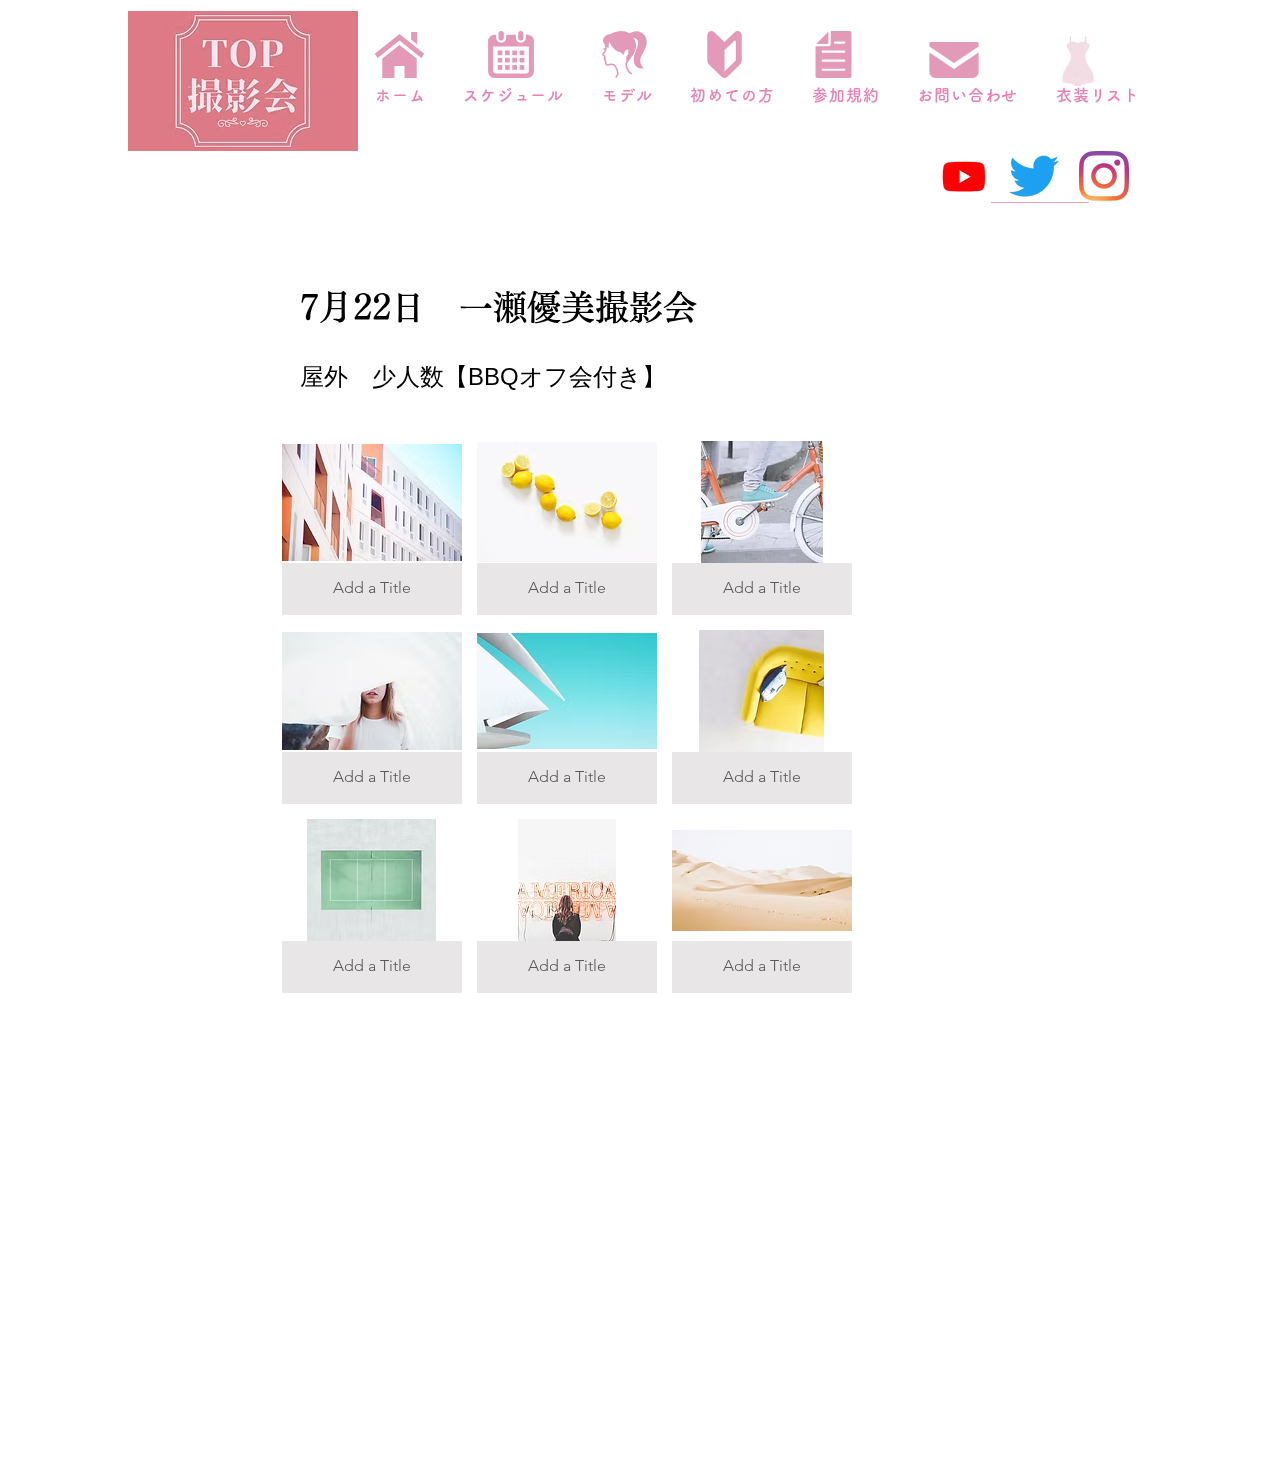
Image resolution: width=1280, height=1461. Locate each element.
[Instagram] (1104, 176)
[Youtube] (964, 176)
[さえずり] (1034, 176)
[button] (372, 528)
